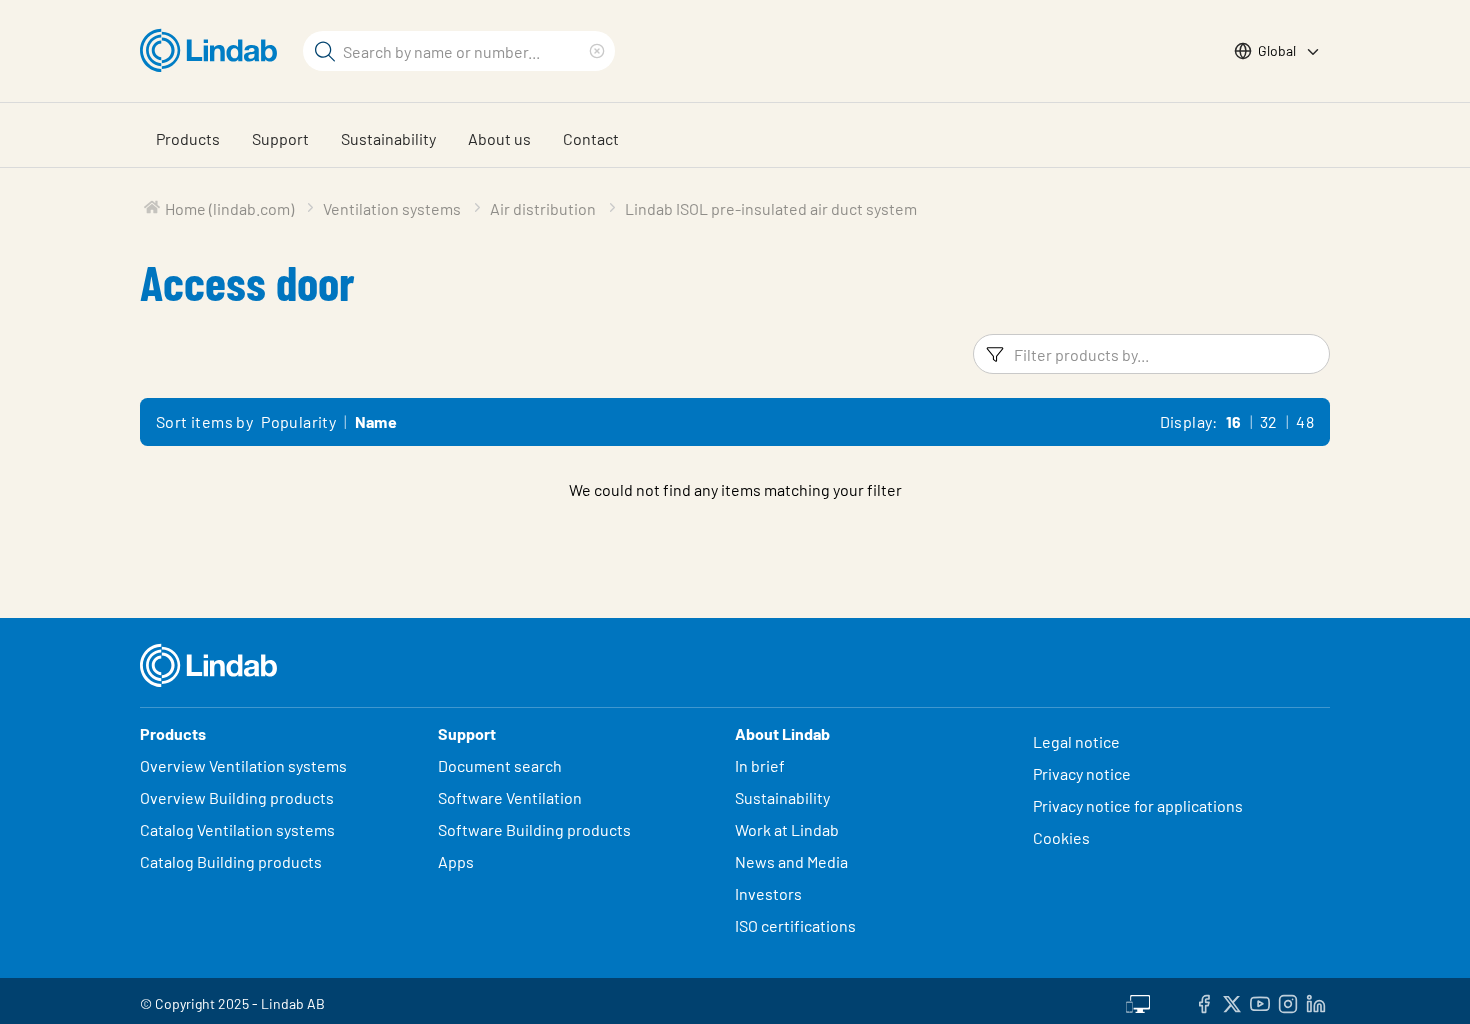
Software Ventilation (510, 797)
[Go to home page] (213, 51)
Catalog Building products (231, 861)
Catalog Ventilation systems (237, 829)
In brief (761, 765)
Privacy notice (1082, 773)
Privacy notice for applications (1138, 805)
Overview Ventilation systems (243, 765)
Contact (591, 138)
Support (280, 138)
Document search (500, 765)
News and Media (791, 861)
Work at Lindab (787, 829)
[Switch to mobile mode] (1138, 1001)
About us (499, 138)
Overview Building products (237, 797)
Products (188, 138)
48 (1305, 421)
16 (1234, 421)
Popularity (298, 421)
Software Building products (534, 829)
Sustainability (388, 138)
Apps (456, 861)
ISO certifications (795, 925)
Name (376, 421)
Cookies (1061, 837)
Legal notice (1076, 741)
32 (1269, 421)
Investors (768, 893)
